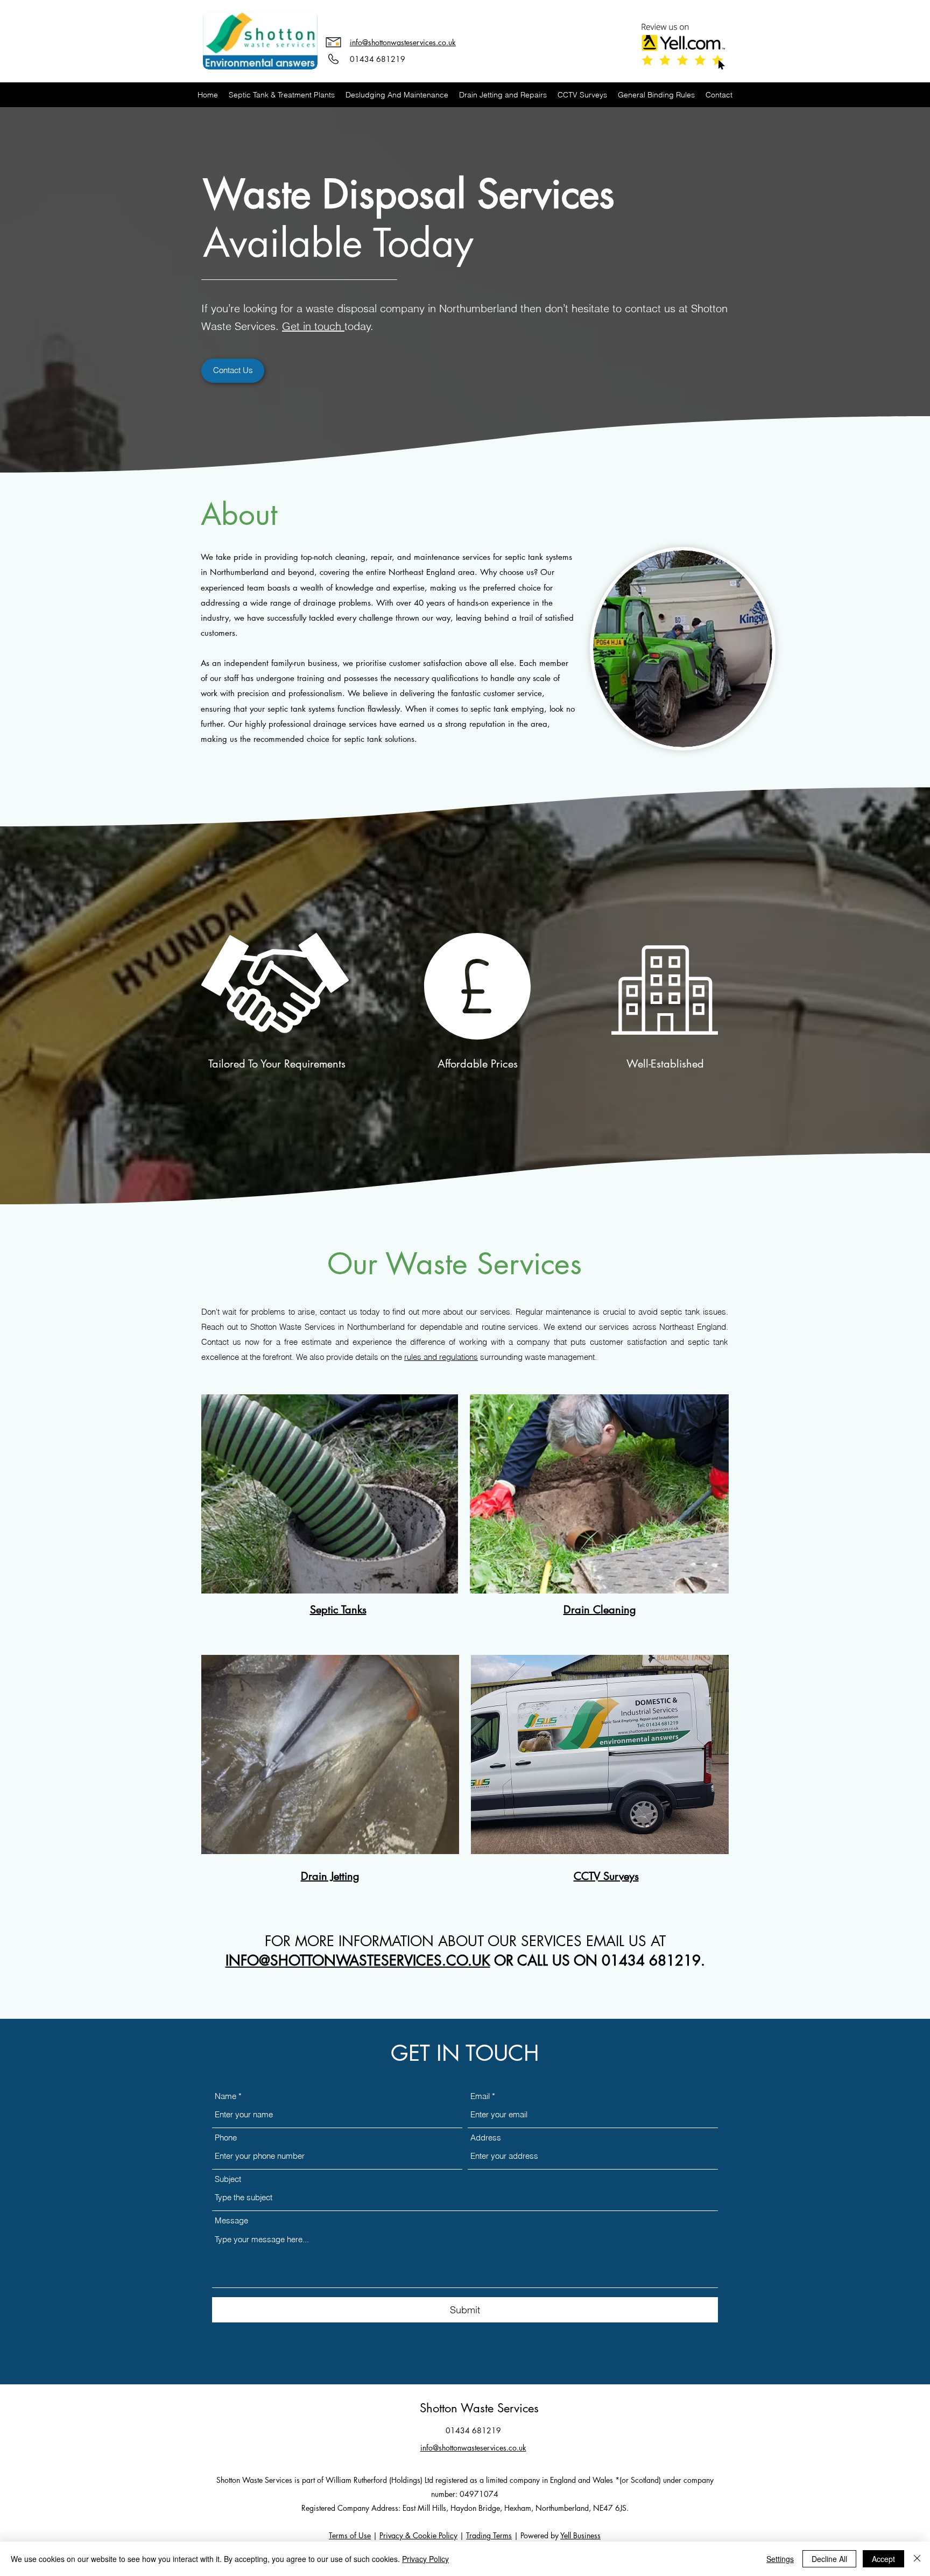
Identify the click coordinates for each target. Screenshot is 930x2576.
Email (480, 2096)
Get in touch (313, 326)
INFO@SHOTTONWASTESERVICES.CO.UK (358, 1961)
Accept (883, 2559)
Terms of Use (350, 2535)
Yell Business (580, 2535)
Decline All (829, 2559)
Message (231, 2220)
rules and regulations (441, 1357)
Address (486, 2138)
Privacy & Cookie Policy (418, 2535)
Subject (228, 2179)
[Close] (917, 2559)
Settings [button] (780, 2559)
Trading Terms (489, 2535)
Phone (226, 2138)
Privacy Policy (425, 2559)
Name (226, 2096)
